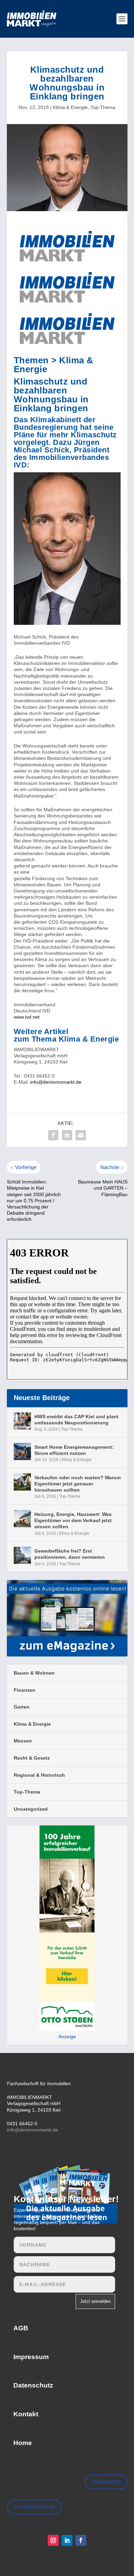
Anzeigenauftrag (34, 2507)
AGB (21, 2328)
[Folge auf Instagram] (53, 2540)
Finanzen (25, 1690)
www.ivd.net (27, 1017)
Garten (22, 1707)
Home (23, 2443)
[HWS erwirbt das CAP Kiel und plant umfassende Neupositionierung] (22, 1421)
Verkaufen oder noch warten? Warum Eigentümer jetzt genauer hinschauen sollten (77, 1484)
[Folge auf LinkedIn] (67, 2540)
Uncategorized (31, 1809)
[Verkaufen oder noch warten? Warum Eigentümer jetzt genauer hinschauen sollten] (22, 1482)
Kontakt (26, 2414)
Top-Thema (103, 107)
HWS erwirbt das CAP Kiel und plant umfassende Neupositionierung (76, 1420)
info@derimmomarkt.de (56, 1082)
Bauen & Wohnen (34, 1673)
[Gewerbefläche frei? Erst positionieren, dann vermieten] (22, 1555)
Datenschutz (33, 2385)
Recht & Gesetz (32, 1758)
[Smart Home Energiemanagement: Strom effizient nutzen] (22, 1451)
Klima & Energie (70, 107)
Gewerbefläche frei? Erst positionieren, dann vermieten (70, 1554)
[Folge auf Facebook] (81, 2540)
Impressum (31, 2357)
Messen (23, 1741)
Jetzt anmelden (95, 2301)
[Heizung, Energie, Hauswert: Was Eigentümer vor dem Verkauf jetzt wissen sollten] (22, 1519)
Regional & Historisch (39, 1775)
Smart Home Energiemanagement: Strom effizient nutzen (74, 1450)
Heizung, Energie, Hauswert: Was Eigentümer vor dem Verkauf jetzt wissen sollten (73, 1520)
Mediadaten (106, 2482)
